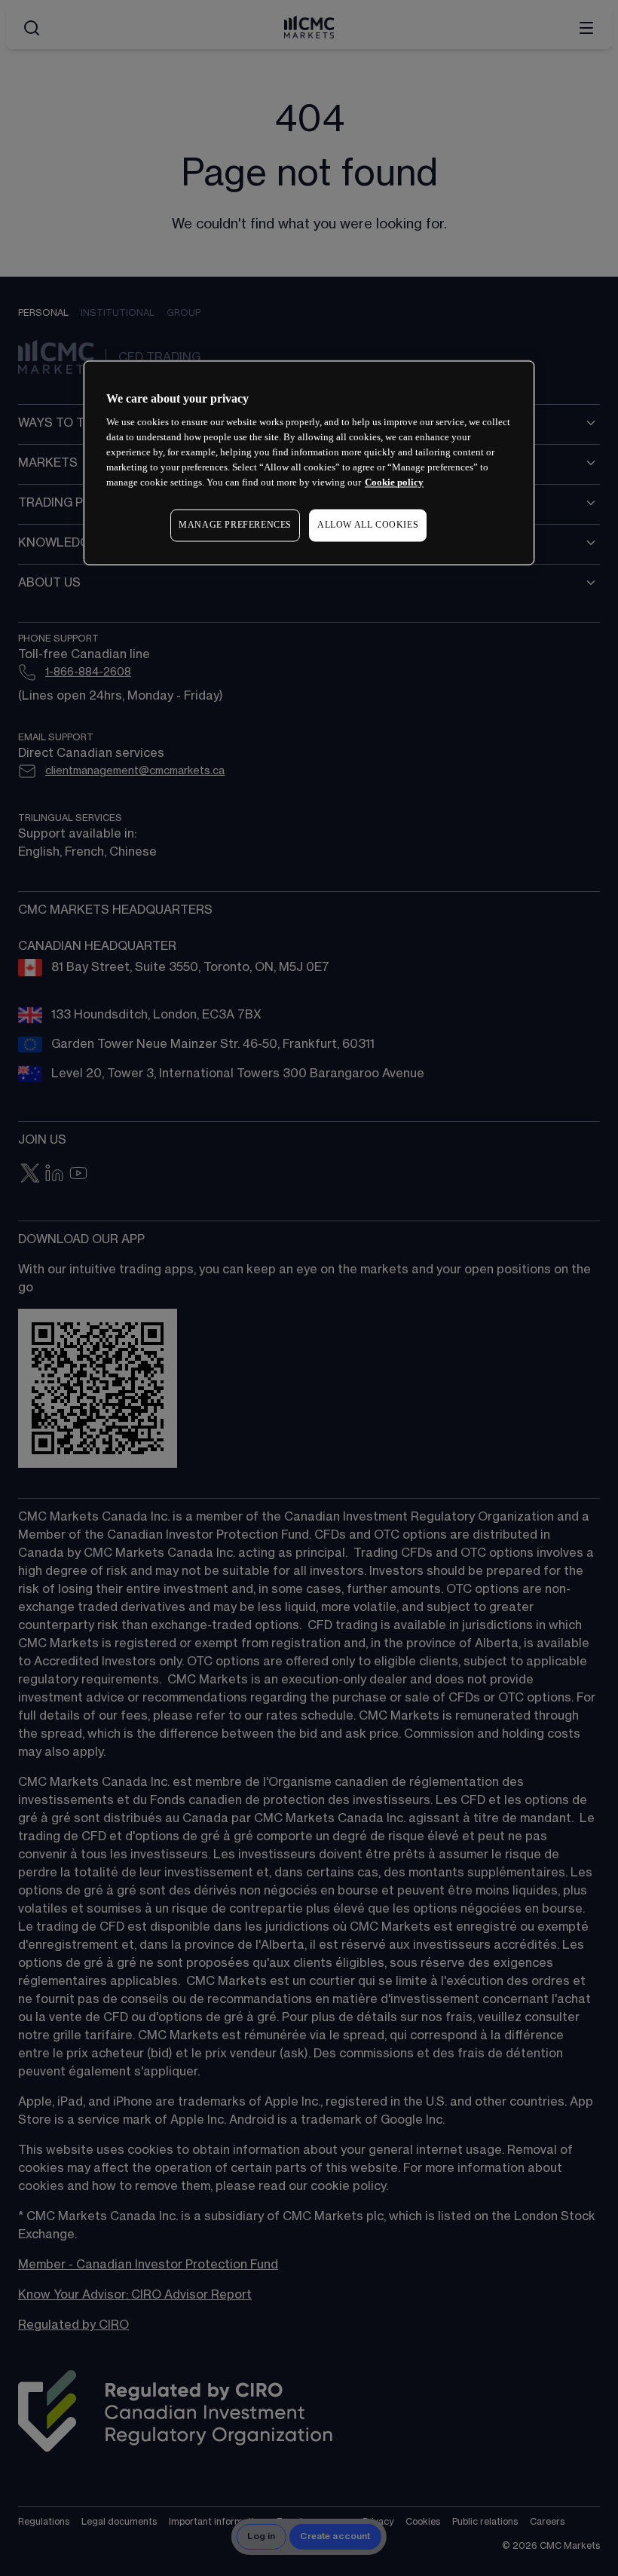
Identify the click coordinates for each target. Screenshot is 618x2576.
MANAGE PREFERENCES (235, 525)
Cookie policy (394, 482)
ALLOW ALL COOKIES (368, 525)
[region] (309, 463)
